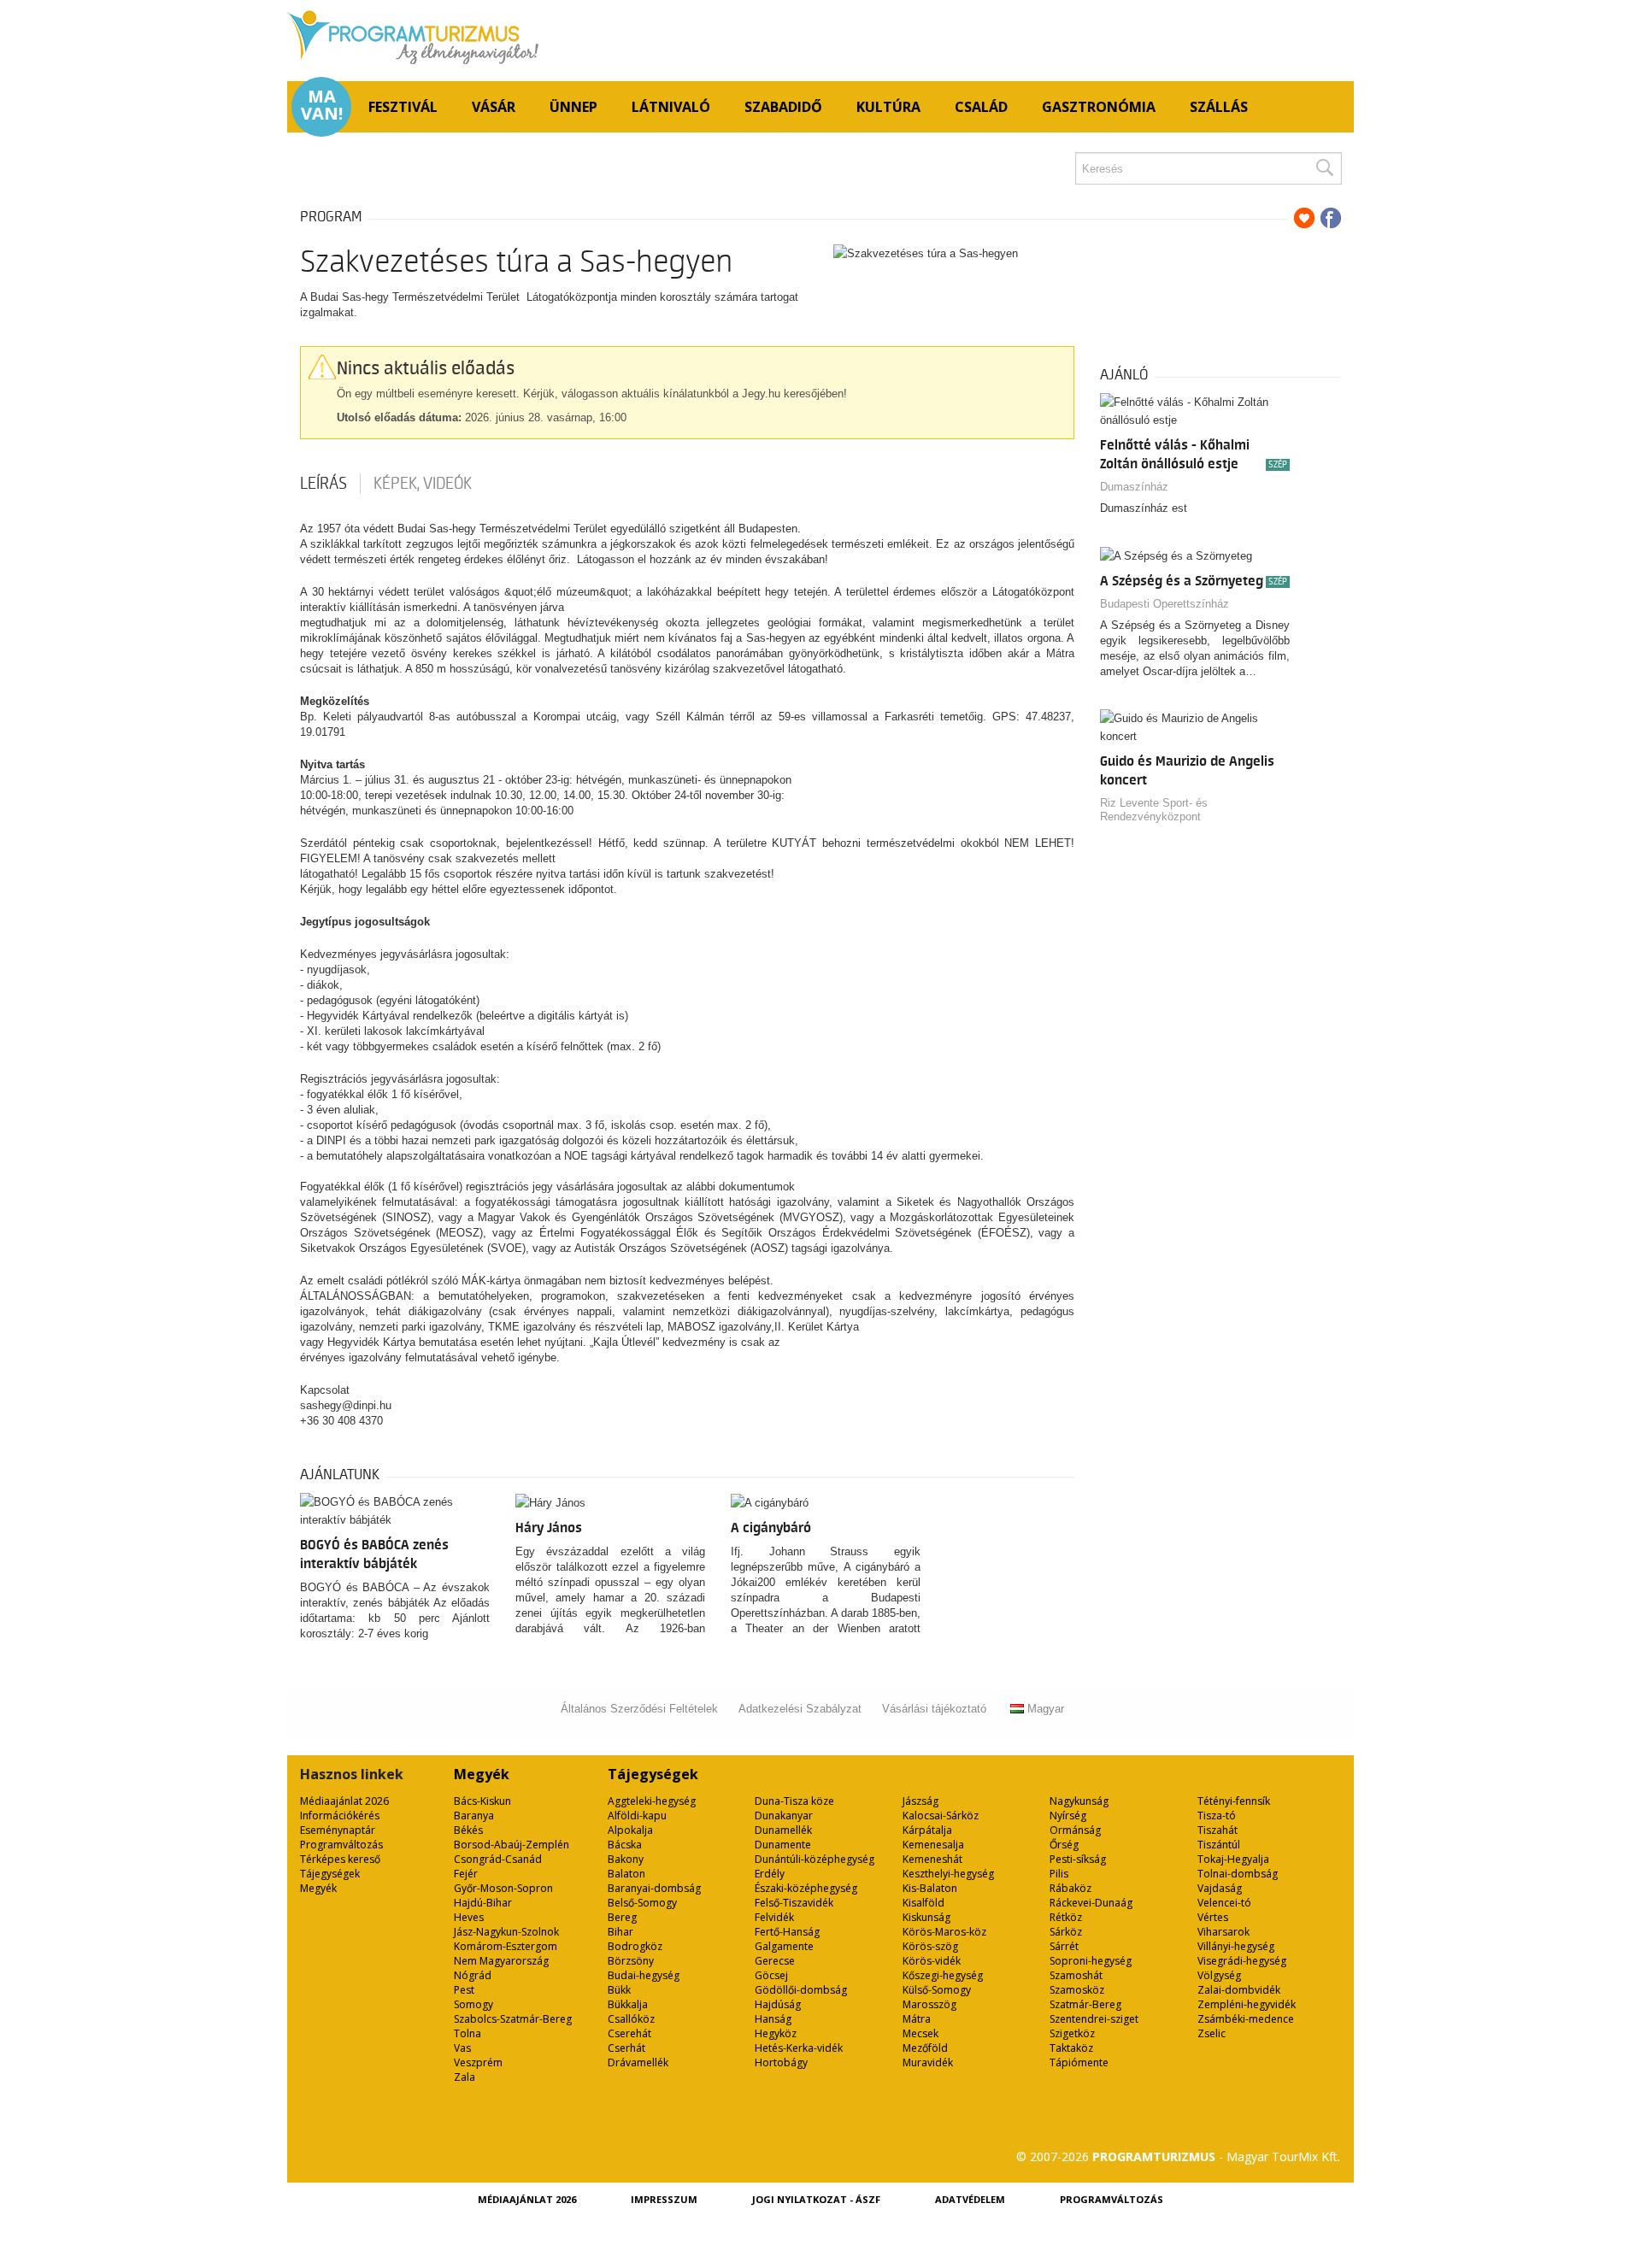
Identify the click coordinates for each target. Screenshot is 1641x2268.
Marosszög (929, 2004)
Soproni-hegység (1091, 1961)
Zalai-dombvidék (1239, 1990)
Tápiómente (1079, 2062)
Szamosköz (1077, 1990)
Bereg (622, 1917)
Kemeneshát (932, 1859)
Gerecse (775, 1961)
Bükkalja (628, 2004)
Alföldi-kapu (637, 1816)
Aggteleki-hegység (652, 1801)
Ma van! (322, 105)
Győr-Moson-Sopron (503, 1888)
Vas (462, 2048)
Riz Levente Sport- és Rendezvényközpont (1154, 810)
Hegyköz (776, 2033)
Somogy (473, 2004)
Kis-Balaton (930, 1888)
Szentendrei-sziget (1094, 2019)
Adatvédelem (970, 2199)
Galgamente (784, 1946)
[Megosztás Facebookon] (1331, 218)
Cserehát (629, 2033)
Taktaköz (1071, 2048)
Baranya (474, 1816)
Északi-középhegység (806, 1888)
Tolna (468, 2033)
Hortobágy (781, 2062)
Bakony (626, 1859)
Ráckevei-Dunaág (1091, 1903)
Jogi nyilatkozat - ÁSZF (816, 2199)
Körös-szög (930, 1946)
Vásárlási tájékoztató (934, 1709)
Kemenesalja (933, 1845)
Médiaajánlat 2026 (344, 1801)
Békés (468, 1830)
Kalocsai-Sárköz (941, 1816)
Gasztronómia (1099, 107)
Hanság (773, 2019)
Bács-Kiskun (482, 1801)
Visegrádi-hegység (1242, 1961)
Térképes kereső (340, 1859)
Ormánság (1075, 1830)
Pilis (1059, 1874)
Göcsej (771, 1975)
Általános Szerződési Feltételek (639, 1709)
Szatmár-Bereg (1085, 2004)
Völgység (1219, 1975)
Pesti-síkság (1078, 1859)
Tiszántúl (1219, 1845)
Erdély (770, 1874)
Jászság (920, 1801)
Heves (469, 1917)
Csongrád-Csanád (498, 1859)
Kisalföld (923, 1903)
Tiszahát (1218, 1830)
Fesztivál (403, 107)
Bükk (619, 1990)
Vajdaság (1220, 1888)
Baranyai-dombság (654, 1888)
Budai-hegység (644, 1975)
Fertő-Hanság (787, 1932)
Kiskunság (926, 1917)
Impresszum (664, 2199)
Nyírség (1068, 1816)
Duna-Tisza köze (794, 1801)
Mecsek (920, 2033)
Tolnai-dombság (1238, 1874)
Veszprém (478, 2062)
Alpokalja (630, 1830)
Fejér (466, 1874)
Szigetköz (1072, 2033)
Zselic (1212, 2033)
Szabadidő (783, 107)
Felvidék (774, 1917)
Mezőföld (925, 2048)
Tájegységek (330, 1874)
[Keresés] (1324, 168)
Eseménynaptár (338, 1830)
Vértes (1213, 1917)
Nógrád (473, 1975)
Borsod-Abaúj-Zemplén (512, 1845)
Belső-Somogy (642, 1903)
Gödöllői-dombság (801, 1990)
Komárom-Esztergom (506, 1946)
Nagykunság (1079, 1801)
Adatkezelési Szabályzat (800, 1709)
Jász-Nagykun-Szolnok (506, 1932)
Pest (464, 1990)
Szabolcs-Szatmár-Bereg (513, 2019)
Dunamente (783, 1845)
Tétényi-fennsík (1234, 1801)
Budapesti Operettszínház (1165, 604)
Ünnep (573, 107)
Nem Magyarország (501, 1961)
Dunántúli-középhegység (815, 1859)
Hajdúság (778, 2004)
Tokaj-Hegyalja (1233, 1859)
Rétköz (1066, 1917)
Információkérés (340, 1816)
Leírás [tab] (323, 484)
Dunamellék (783, 1830)
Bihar (621, 1932)
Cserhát (626, 2048)
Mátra (917, 2019)
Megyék (318, 1888)
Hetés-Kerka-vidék (799, 2048)
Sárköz (1066, 1932)
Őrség (1064, 1845)
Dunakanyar (784, 1816)
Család (981, 107)
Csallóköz (631, 2019)
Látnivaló (671, 107)
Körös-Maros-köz (944, 1932)
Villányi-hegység (1236, 1946)
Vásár (494, 107)
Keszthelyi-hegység (948, 1874)
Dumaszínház (1134, 487)
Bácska (625, 1845)
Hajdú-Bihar (483, 1903)
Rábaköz (1070, 1888)
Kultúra (888, 107)
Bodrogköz (635, 1946)
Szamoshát (1076, 1975)
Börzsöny (631, 1961)
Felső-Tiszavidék (794, 1903)
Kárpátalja (927, 1830)
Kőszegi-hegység (943, 1975)
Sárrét (1064, 1946)
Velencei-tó (1224, 1903)
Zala (465, 2077)
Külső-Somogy (937, 1990)
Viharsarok (1223, 1932)
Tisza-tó (1217, 1816)
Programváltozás (341, 1845)
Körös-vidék (932, 1961)
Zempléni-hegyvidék (1247, 2004)
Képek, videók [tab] (423, 484)
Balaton (626, 1874)
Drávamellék (638, 2062)
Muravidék (928, 2062)
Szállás (1219, 107)
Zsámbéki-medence (1246, 2019)
